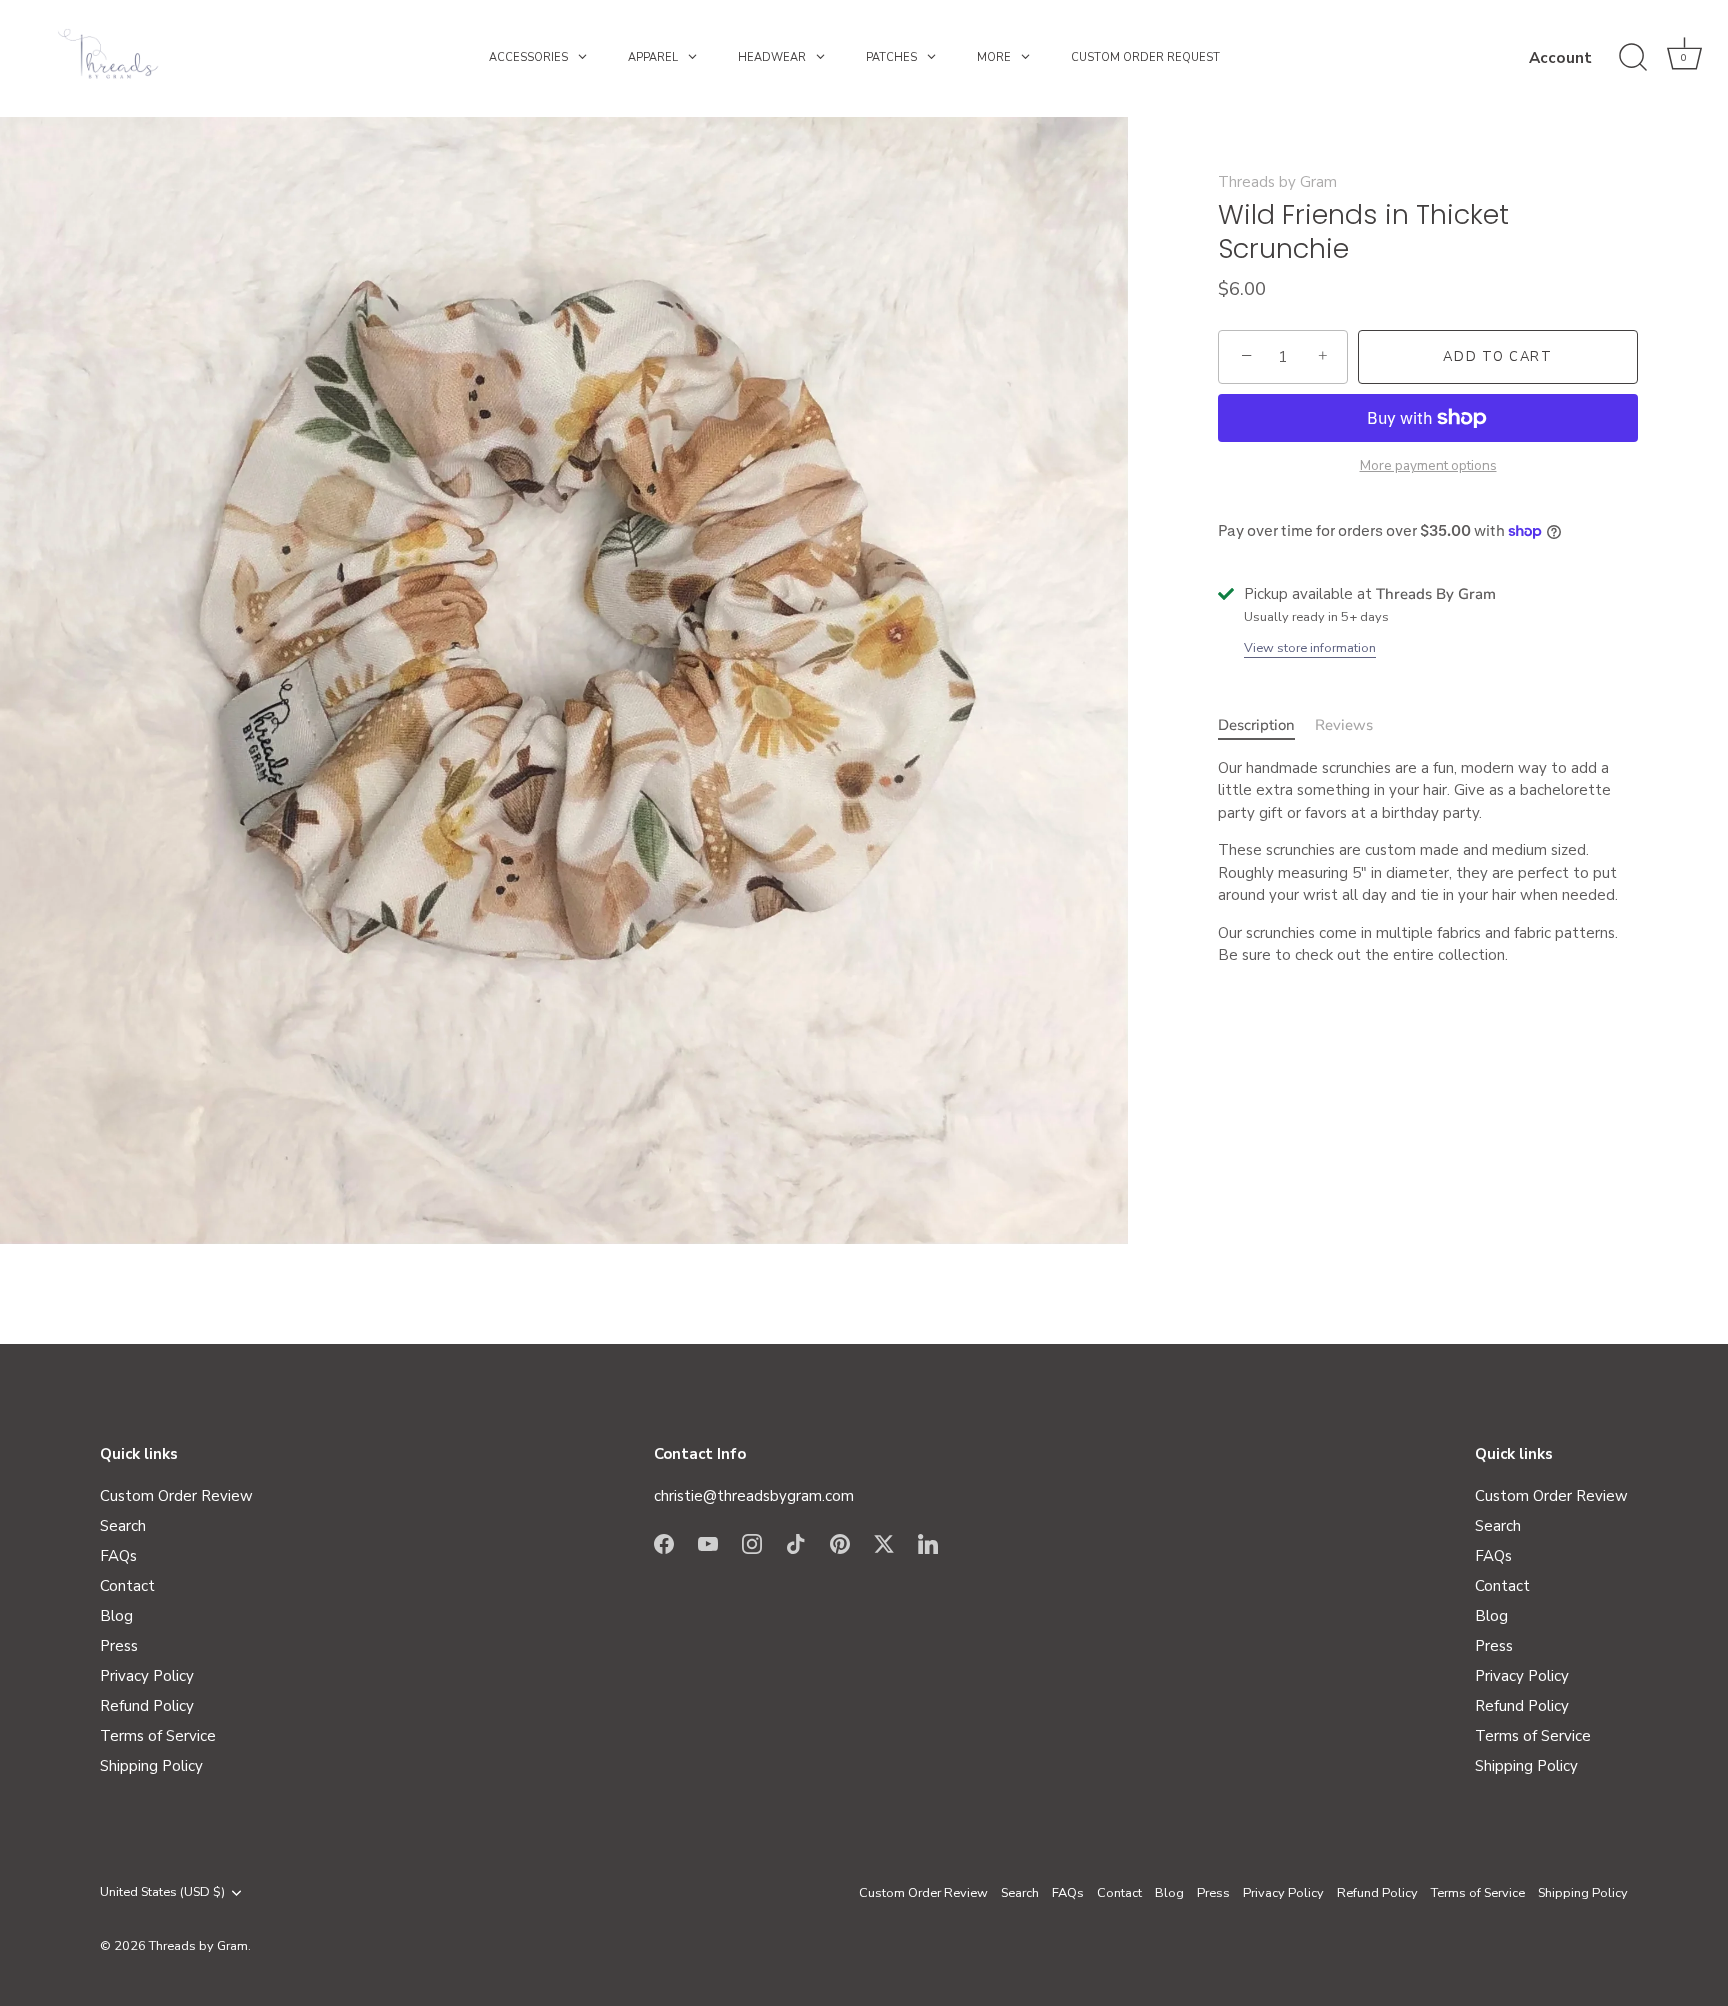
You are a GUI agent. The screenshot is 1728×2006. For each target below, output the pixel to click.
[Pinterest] (840, 1542)
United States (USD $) (162, 1893)
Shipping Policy (151, 1766)
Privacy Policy (147, 1676)
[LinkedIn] (928, 1542)
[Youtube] (708, 1542)
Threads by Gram (1277, 182)
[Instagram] (752, 1542)
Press (119, 1646)
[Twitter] (884, 1542)
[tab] (1266, 725)
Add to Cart (1498, 357)
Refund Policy (147, 1706)
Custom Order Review (176, 1496)
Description (1256, 725)
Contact (127, 1586)
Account (1560, 58)
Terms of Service (158, 1736)
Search (123, 1526)
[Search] (1633, 58)
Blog (116, 1616)
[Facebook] (664, 1542)
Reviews (1344, 725)
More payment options (1428, 465)
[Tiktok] (796, 1542)
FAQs (118, 1556)
